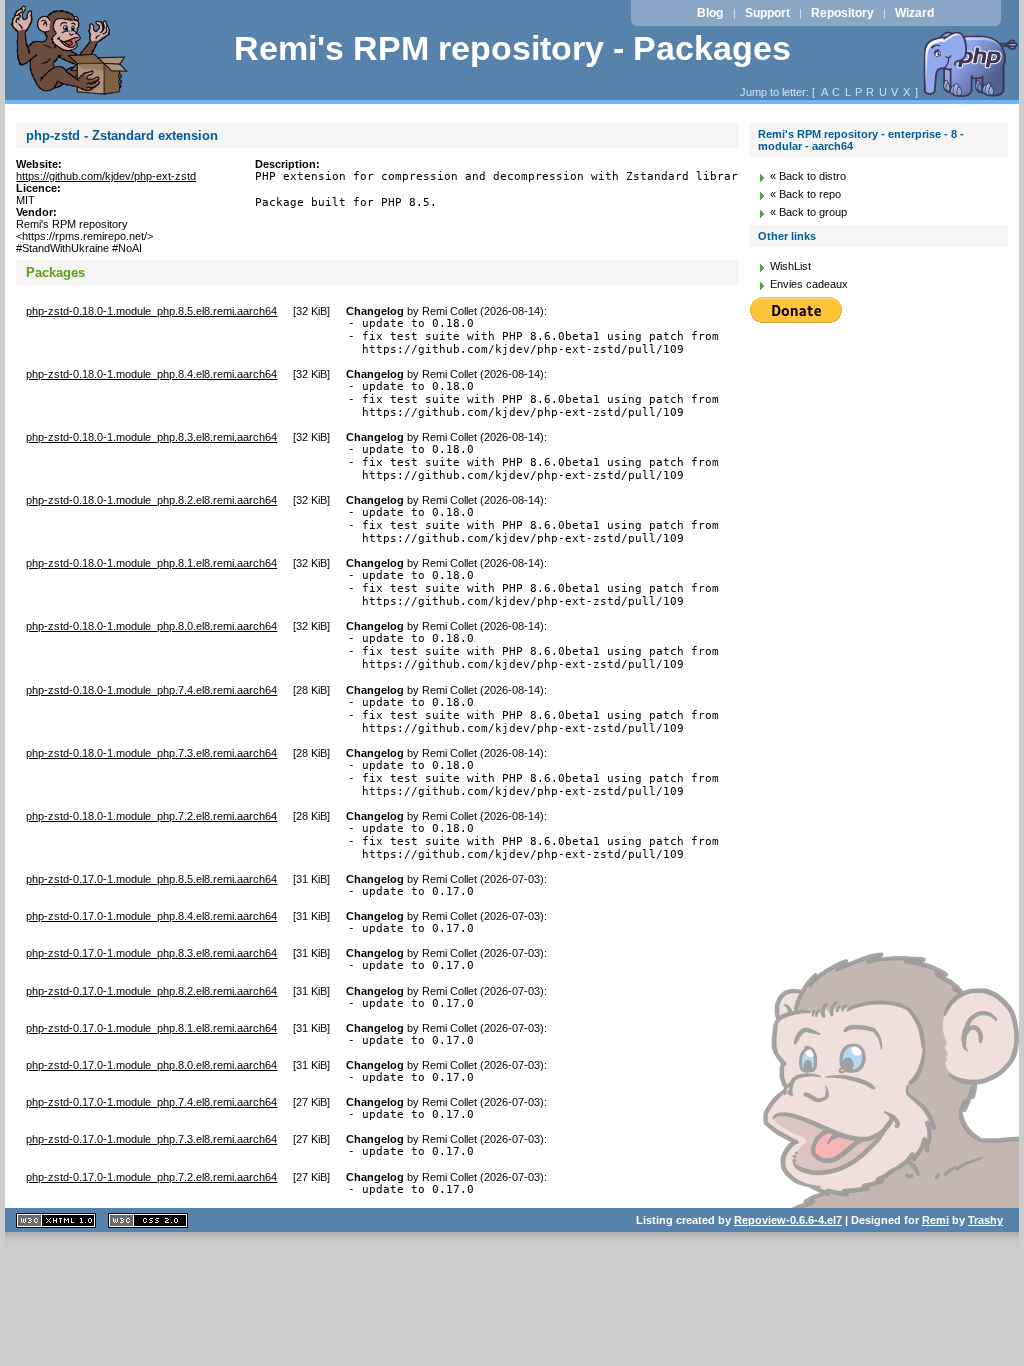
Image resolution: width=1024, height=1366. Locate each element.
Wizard (914, 13)
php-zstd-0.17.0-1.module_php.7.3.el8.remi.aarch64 (151, 1139)
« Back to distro (808, 176)
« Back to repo (805, 194)
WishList (790, 266)
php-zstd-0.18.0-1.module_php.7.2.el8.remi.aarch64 (151, 816)
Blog (710, 13)
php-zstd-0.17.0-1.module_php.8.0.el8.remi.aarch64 (151, 1065)
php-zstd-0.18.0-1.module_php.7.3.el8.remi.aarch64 (151, 753)
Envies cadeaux (809, 284)
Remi (935, 1220)
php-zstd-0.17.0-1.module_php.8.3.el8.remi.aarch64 (151, 953)
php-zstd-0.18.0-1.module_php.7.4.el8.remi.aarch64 (151, 690)
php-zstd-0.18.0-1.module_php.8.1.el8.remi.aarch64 (151, 563)
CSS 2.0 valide (148, 1220)
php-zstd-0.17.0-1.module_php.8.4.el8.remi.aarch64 (151, 916)
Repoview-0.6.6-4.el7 (788, 1220)
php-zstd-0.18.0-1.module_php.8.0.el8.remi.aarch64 (151, 626)
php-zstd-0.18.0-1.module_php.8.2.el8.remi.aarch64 (151, 500)
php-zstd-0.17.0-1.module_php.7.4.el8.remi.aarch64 (151, 1102)
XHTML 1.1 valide (56, 1220)
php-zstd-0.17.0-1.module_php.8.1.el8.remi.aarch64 (151, 1028)
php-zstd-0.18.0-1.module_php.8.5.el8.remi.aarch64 (151, 311)
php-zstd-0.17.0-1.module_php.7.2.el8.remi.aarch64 (151, 1177)
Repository (842, 13)
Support (767, 13)
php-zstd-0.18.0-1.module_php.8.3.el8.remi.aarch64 (151, 437)
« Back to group (808, 212)
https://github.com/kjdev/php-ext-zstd (106, 176)
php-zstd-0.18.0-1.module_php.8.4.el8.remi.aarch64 (151, 374)
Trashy (985, 1220)
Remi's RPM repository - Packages (512, 48)
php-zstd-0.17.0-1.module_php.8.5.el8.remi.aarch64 (151, 879)
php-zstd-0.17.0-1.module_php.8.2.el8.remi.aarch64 (151, 991)
